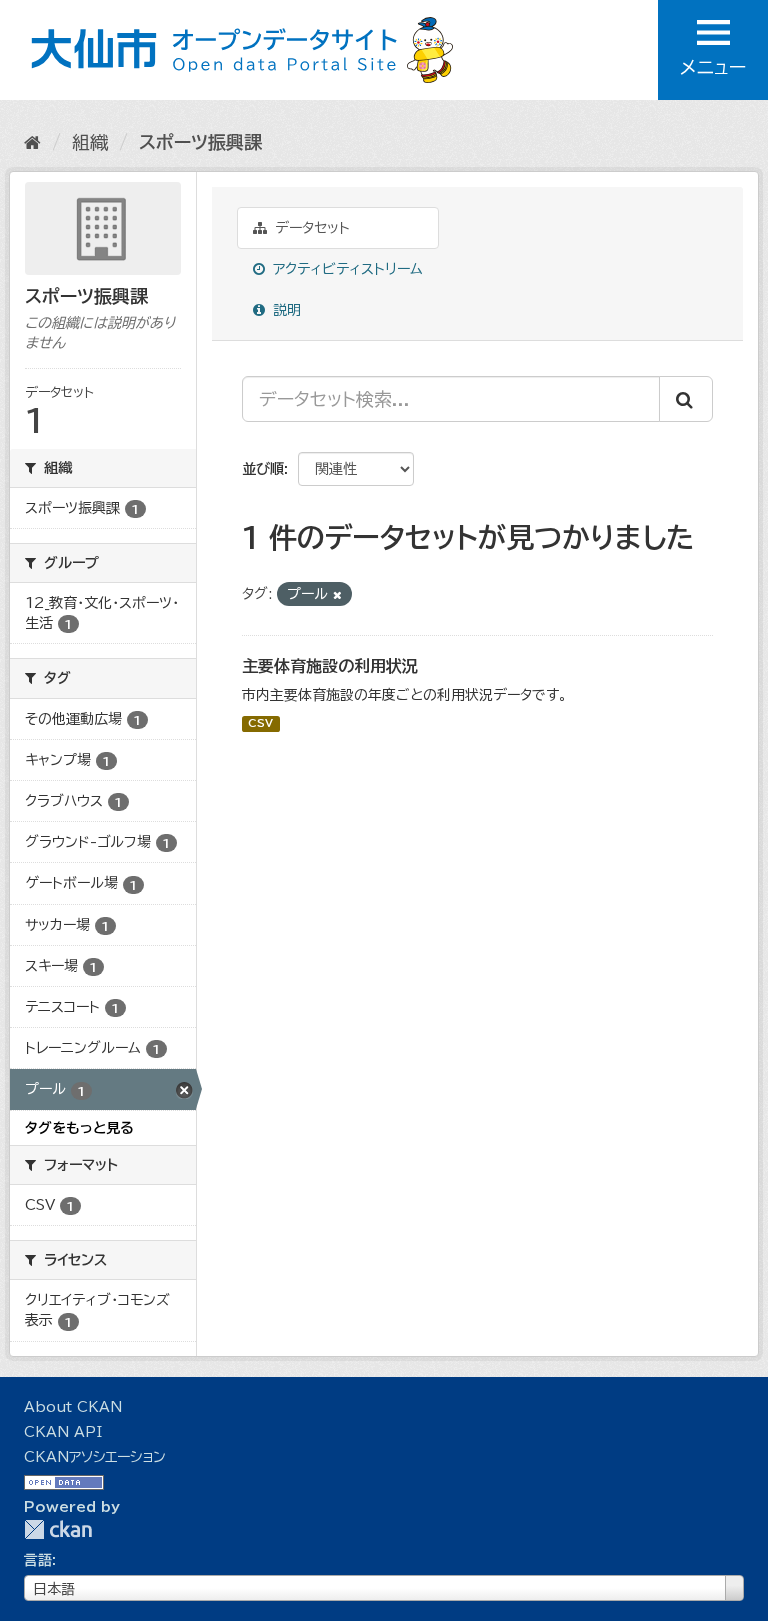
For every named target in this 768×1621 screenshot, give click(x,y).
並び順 (263, 469)
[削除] (337, 594)
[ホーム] (32, 142)
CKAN (58, 1529)
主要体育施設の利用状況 (330, 666)
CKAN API (63, 1432)
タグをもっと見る (79, 1128)
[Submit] (686, 399)
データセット (310, 228)
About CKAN (73, 1407)
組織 (90, 142)
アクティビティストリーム (345, 269)
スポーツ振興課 (200, 142)
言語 (38, 1560)
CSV (260, 724)
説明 (284, 310)
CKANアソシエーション (95, 1457)
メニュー (713, 67)
